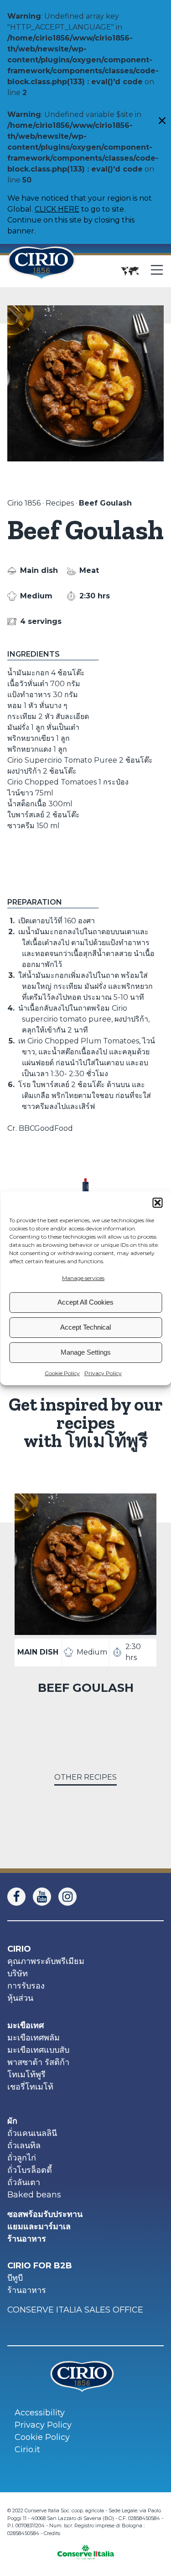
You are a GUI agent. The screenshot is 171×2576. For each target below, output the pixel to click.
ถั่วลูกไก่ (22, 2158)
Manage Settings (86, 1352)
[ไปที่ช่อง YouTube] (46, 1897)
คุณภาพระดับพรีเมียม (46, 1961)
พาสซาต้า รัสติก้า (38, 2062)
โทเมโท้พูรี (26, 2075)
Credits (52, 2533)
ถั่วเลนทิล (24, 2146)
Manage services (83, 1278)
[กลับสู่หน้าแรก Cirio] (41, 271)
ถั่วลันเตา (24, 2182)
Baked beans (34, 2195)
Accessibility (40, 2413)
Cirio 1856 (24, 503)
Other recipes (85, 1777)
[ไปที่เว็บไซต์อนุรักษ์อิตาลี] (85, 2549)
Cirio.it (27, 2449)
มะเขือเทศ (26, 2025)
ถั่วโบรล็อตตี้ (30, 2170)
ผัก (12, 2121)
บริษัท (18, 1974)
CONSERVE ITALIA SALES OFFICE (75, 2310)
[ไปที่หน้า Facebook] (20, 1897)
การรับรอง (26, 1986)
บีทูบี (15, 2278)
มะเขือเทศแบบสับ (38, 2050)
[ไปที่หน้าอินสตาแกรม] (71, 1897)
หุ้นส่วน (20, 1998)
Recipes (60, 503)
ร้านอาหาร (27, 2239)
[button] (157, 1203)
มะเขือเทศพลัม (34, 2038)
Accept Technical (85, 1327)
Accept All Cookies (85, 1302)
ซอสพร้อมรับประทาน (45, 2214)
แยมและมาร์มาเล (39, 2227)
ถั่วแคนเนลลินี (32, 2133)
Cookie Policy (62, 1373)
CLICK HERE (57, 209)
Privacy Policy (103, 1373)
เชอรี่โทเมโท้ (30, 2087)
